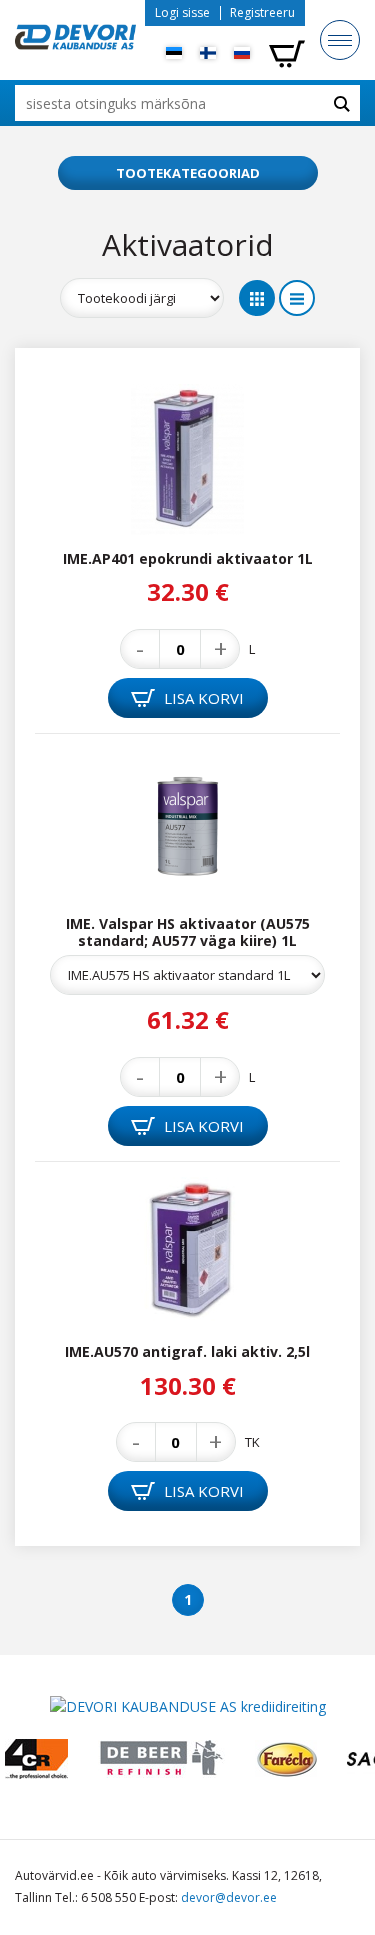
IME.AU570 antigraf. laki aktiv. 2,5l (187, 1351)
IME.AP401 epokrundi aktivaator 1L (188, 558)
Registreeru (262, 12)
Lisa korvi (202, 698)
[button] (188, 173)
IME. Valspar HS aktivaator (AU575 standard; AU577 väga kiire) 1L (188, 932)
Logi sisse (182, 12)
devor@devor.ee (229, 1897)
